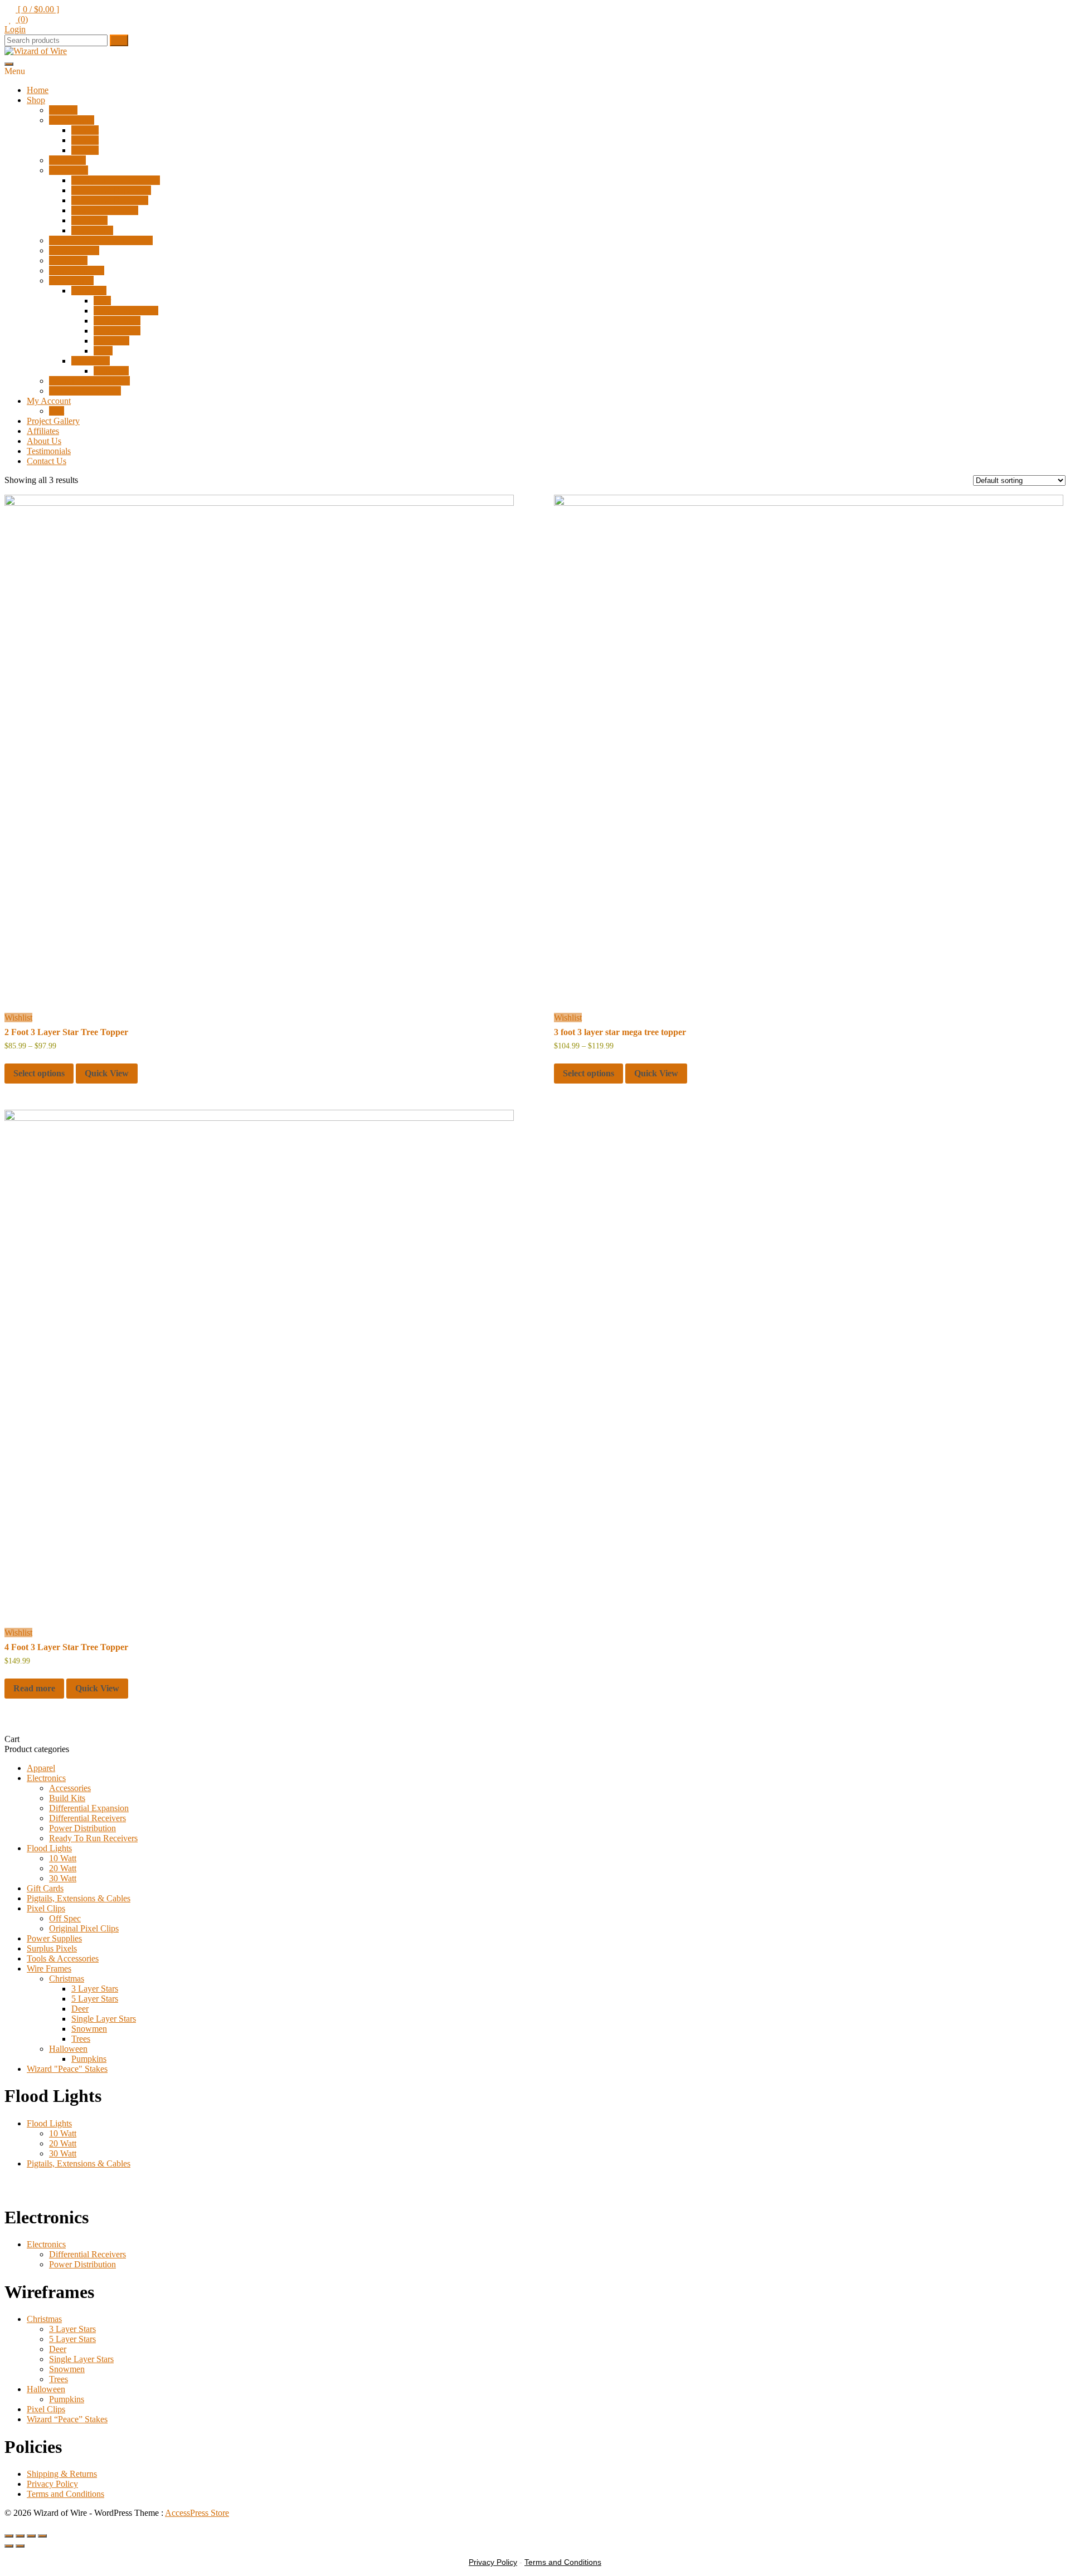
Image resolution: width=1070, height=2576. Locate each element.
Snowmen (111, 341)
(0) (22, 19)
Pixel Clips (68, 260)
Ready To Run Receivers (116, 180)
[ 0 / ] (37, 9)
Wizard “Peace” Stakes (89, 381)
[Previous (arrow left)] (9, 2546)
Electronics (69, 170)
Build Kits (89, 220)
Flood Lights (72, 120)
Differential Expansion (111, 190)
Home (38, 90)
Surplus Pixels (74, 250)
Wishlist (18, 1018)
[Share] (31, 2536)
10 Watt (85, 130)
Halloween (91, 361)
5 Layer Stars (117, 331)
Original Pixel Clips (84, 1928)
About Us (44, 441)
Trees (103, 351)
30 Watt (85, 150)
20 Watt (85, 140)
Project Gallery (53, 421)
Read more (34, 1688)
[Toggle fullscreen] (20, 2536)
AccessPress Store (197, 2513)
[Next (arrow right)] (20, 2546)
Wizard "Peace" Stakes (67, 2069)
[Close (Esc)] (42, 2536)
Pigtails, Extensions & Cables (101, 240)
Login (15, 29)
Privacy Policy (52, 2484)
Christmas (89, 291)
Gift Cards (67, 160)
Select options (39, 1073)
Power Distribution (105, 210)
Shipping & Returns (62, 2474)
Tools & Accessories (85, 391)
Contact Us (47, 461)
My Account (49, 401)
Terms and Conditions (65, 2494)
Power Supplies (77, 270)
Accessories (92, 230)
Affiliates (43, 431)
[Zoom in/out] (9, 2536)
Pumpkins (111, 371)
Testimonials (49, 451)
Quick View (107, 1073)
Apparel (63, 110)
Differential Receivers (110, 200)
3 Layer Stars (117, 321)
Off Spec (65, 1918)
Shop (36, 100)
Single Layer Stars (126, 311)
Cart (57, 411)
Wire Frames (71, 280)
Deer (102, 301)
